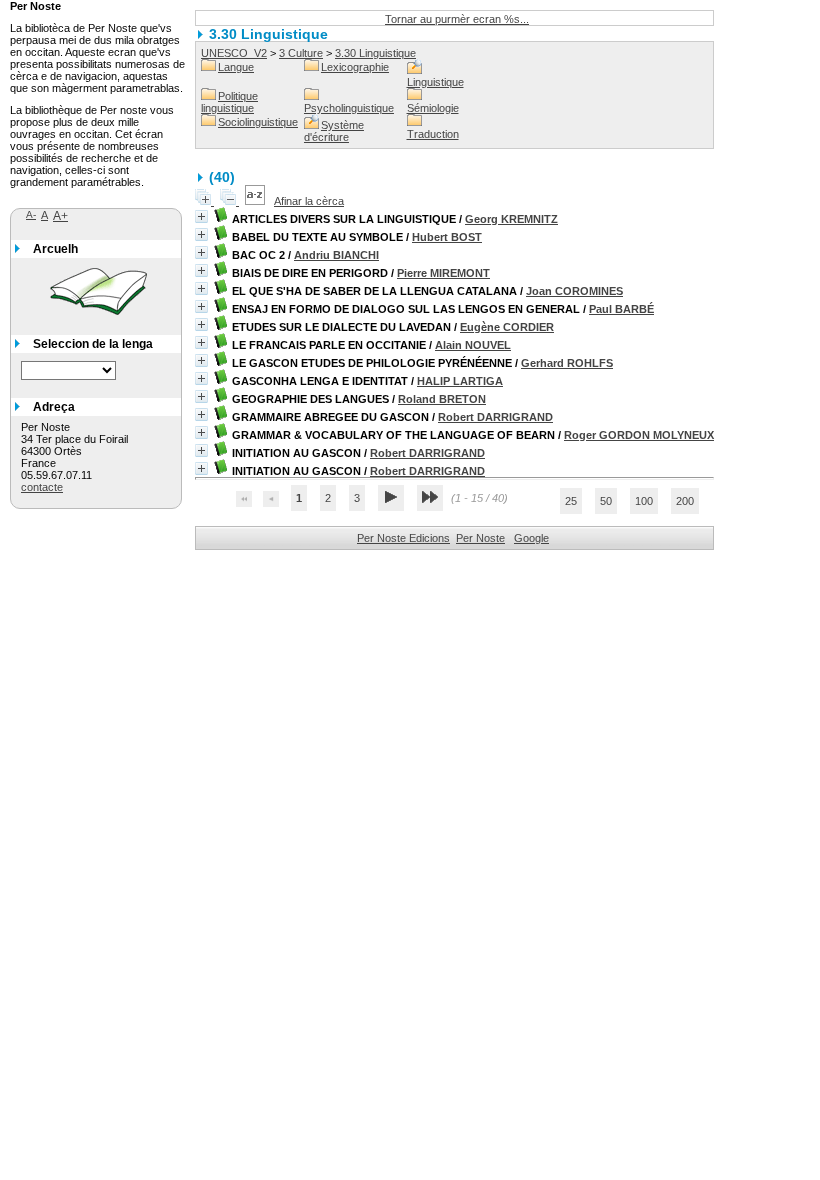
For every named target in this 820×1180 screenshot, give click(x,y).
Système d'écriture (334, 131)
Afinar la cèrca (309, 201)
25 (571, 501)
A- (31, 214)
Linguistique (435, 82)
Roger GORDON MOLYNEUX (639, 435)
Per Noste (480, 538)
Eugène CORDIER (507, 327)
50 (606, 501)
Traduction (433, 134)
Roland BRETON (442, 399)
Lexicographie (355, 67)
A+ (60, 216)
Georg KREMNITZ (511, 219)
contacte (42, 487)
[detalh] (201, 216)
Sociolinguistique (258, 122)
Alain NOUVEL (473, 345)
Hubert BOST (447, 237)
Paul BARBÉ (621, 309)
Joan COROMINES (574, 291)
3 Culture (301, 53)
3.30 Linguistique (375, 53)
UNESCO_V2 (234, 53)
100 (644, 501)
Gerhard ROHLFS (567, 363)
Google (531, 538)
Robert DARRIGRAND (495, 417)
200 (685, 501)
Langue (236, 67)
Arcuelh (55, 249)
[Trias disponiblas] (256, 201)
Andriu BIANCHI (336, 255)
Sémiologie (433, 108)
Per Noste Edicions (403, 538)
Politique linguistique (229, 102)
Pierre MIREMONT (443, 273)
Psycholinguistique (349, 108)
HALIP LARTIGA (460, 381)
